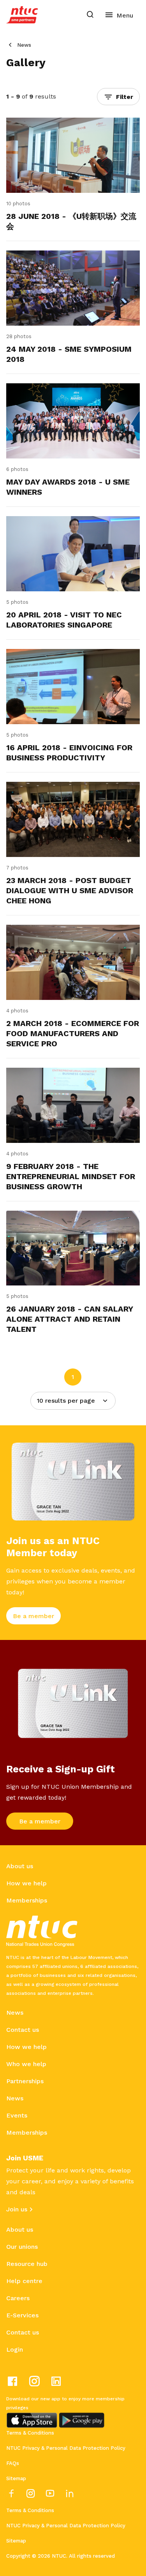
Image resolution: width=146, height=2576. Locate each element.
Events (17, 2115)
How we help (26, 1883)
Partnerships (25, 2081)
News (24, 45)
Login (15, 2349)
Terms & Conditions (30, 2433)
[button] (118, 97)
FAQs (13, 2463)
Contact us (23, 2030)
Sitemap (16, 2478)
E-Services (22, 2315)
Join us (17, 2209)
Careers (18, 2298)
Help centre (24, 2281)
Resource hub (27, 2264)
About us (20, 1866)
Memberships (27, 1900)
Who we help (26, 2064)
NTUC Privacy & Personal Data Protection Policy (66, 2448)
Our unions (22, 2247)
